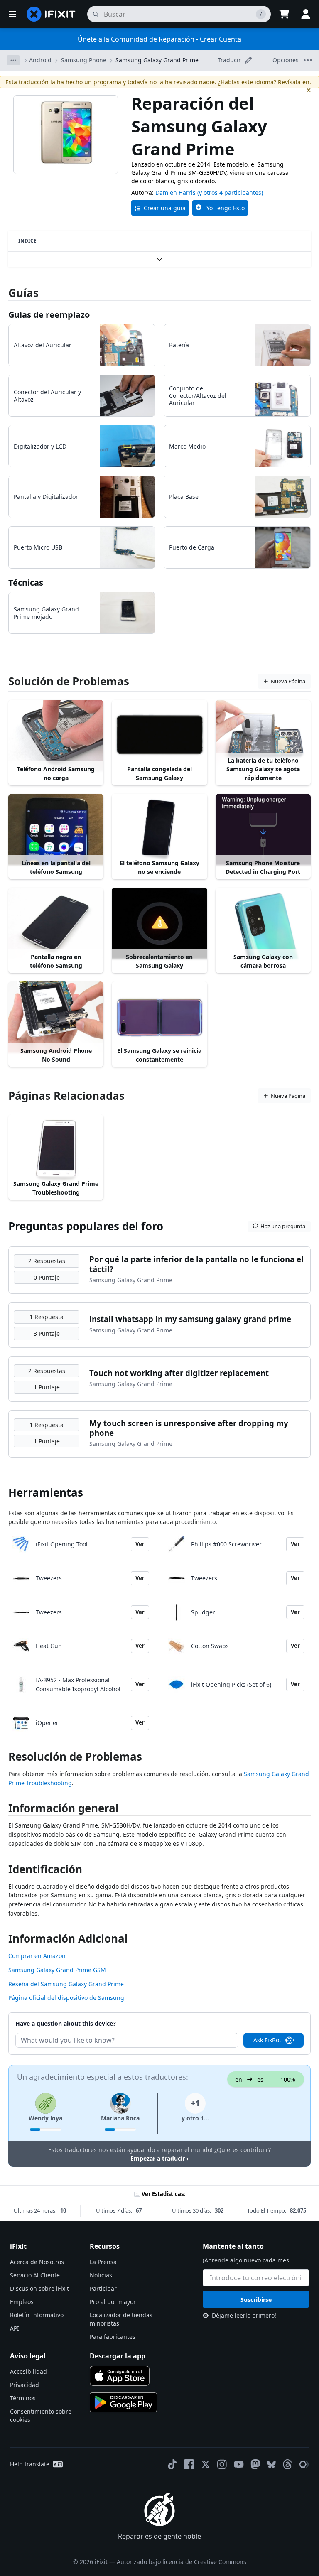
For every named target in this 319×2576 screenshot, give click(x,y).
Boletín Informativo (37, 2315)
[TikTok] (172, 2464)
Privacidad (25, 2385)
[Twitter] (206, 2464)
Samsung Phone (84, 60)
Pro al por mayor (113, 2302)
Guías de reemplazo (49, 315)
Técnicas (26, 583)
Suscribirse (256, 2300)
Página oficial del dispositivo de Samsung (66, 1998)
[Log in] (306, 14)
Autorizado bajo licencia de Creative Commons (182, 2562)
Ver (140, 1544)
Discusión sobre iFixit (39, 2288)
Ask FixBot (267, 2040)
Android (40, 60)
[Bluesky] (271, 2464)
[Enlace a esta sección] (4, 1758)
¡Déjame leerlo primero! (243, 2315)
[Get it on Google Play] (123, 2402)
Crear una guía (165, 208)
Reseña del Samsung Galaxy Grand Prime (66, 1984)
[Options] (13, 60)
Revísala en (294, 82)
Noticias (101, 2275)
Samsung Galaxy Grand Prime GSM (57, 1970)
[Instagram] (222, 2464)
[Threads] (287, 2464)
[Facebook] (189, 2464)
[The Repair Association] (304, 2464)
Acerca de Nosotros (37, 2262)
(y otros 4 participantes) (230, 193)
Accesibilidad (28, 2371)
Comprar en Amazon (37, 1956)
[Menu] (12, 14)
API (15, 2328)
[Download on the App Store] (120, 2376)
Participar (103, 2288)
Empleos (22, 2302)
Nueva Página (288, 681)
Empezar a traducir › (159, 2158)
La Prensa (103, 2262)
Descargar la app (118, 2356)
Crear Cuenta (221, 39)
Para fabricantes (113, 2337)
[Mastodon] (255, 2464)
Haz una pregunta (283, 1226)
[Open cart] (284, 14)
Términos (23, 2398)
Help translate (30, 2464)
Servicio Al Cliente (35, 2275)
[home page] (51, 14)
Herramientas (46, 1492)
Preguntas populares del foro (86, 1226)
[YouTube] (239, 2464)
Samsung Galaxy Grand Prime (157, 60)
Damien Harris (175, 193)
